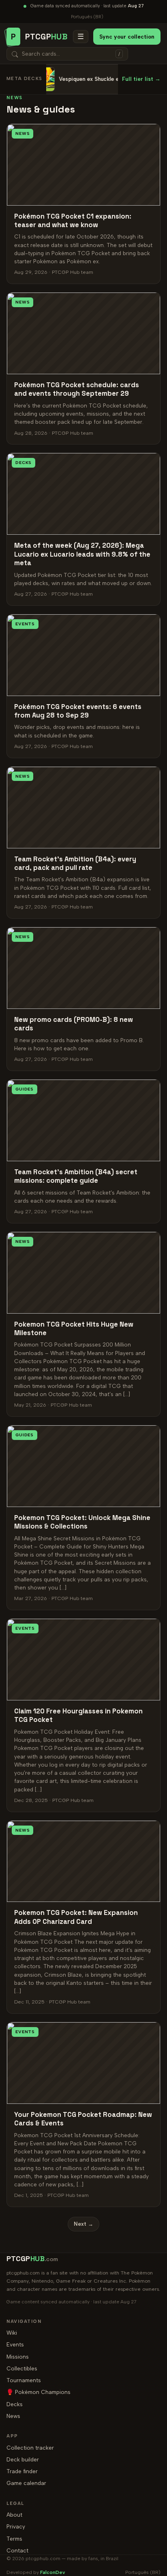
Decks (15, 2404)
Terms (14, 2539)
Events (15, 2344)
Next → (83, 2224)
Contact (17, 2550)
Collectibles (22, 2368)
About (14, 2515)
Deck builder (23, 2459)
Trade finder (22, 2471)
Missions (18, 2357)
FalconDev (53, 2572)
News (13, 2416)
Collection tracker (30, 2448)
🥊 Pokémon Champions (39, 2392)
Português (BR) (87, 17)
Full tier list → (141, 79)
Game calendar (26, 2483)
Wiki (12, 2333)
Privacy (16, 2526)
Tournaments (24, 2380)
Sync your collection (127, 37)
